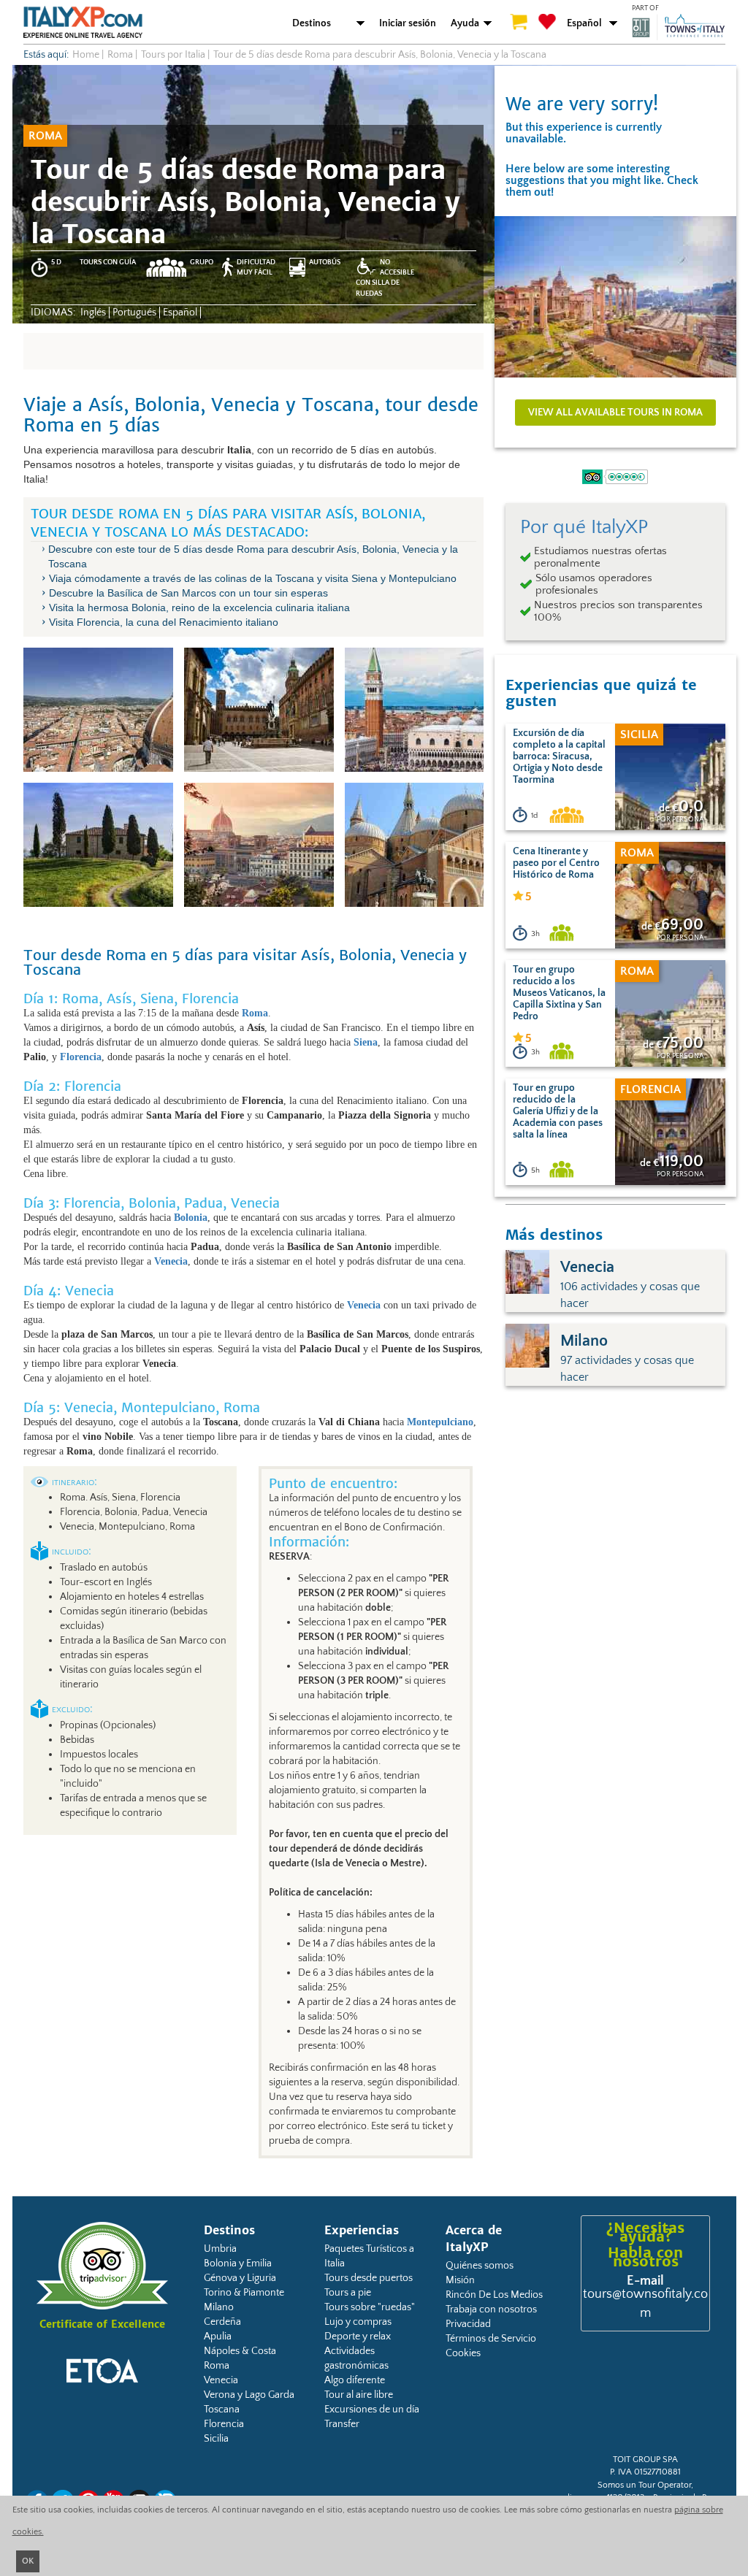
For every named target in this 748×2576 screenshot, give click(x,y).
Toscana (222, 2410)
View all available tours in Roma (615, 413)
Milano (219, 2307)
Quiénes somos (480, 2266)
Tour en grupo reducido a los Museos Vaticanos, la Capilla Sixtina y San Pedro (559, 993)
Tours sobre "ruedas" (370, 2307)
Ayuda (465, 23)
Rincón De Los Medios (494, 2295)
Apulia (218, 2337)
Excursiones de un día (372, 2410)
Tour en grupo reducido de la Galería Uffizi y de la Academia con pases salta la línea (558, 1111)
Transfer (342, 2424)
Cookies (463, 2353)
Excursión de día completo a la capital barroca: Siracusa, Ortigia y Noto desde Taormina (559, 756)
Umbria (220, 2249)
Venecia (221, 2380)
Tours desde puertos (369, 2278)
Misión (460, 2280)
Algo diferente (355, 2380)
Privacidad (468, 2324)
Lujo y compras (358, 2322)
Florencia (224, 2424)
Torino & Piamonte (244, 2293)
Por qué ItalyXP (584, 527)
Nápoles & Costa (240, 2351)
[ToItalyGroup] (679, 27)
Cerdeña (222, 2322)
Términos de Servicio (491, 2339)
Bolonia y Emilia (238, 2263)
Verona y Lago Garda (249, 2395)
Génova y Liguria (240, 2278)
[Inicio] (83, 22)
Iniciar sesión (408, 23)
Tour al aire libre (359, 2395)
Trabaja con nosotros (491, 2309)
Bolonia (191, 1218)
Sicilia (216, 2439)
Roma (217, 2366)
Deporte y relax (358, 2337)
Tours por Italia (173, 55)
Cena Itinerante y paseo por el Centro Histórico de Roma (556, 863)
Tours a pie (348, 2293)
